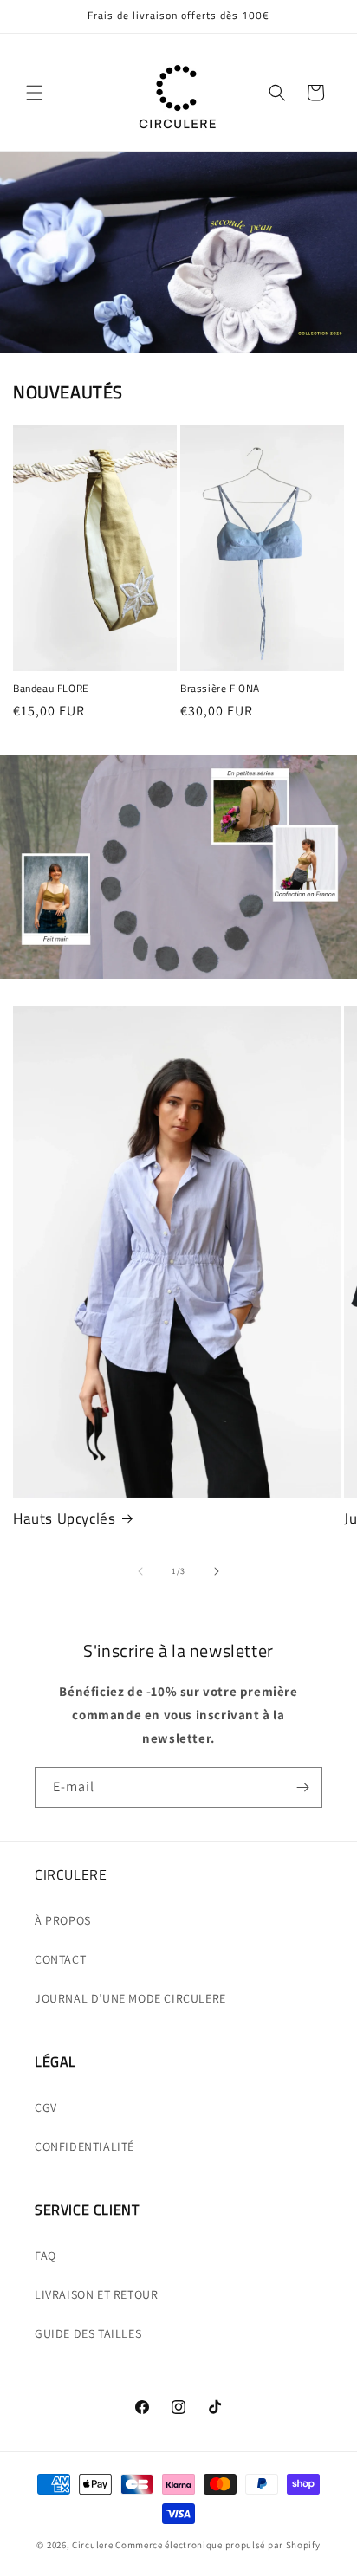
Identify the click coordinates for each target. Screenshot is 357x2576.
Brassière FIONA (220, 689)
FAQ (45, 2256)
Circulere (92, 2545)
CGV (46, 2107)
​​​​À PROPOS (63, 1920)
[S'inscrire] (302, 1787)
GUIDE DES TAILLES (88, 2333)
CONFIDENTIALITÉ (84, 2146)
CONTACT (60, 1959)
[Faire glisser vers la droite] (217, 1571)
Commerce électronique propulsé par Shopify (217, 2545)
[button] (35, 93)
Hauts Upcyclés (64, 1518)
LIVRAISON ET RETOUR (96, 2294)
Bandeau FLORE (51, 689)
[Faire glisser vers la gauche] (140, 1571)
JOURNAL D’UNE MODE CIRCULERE (130, 1998)
